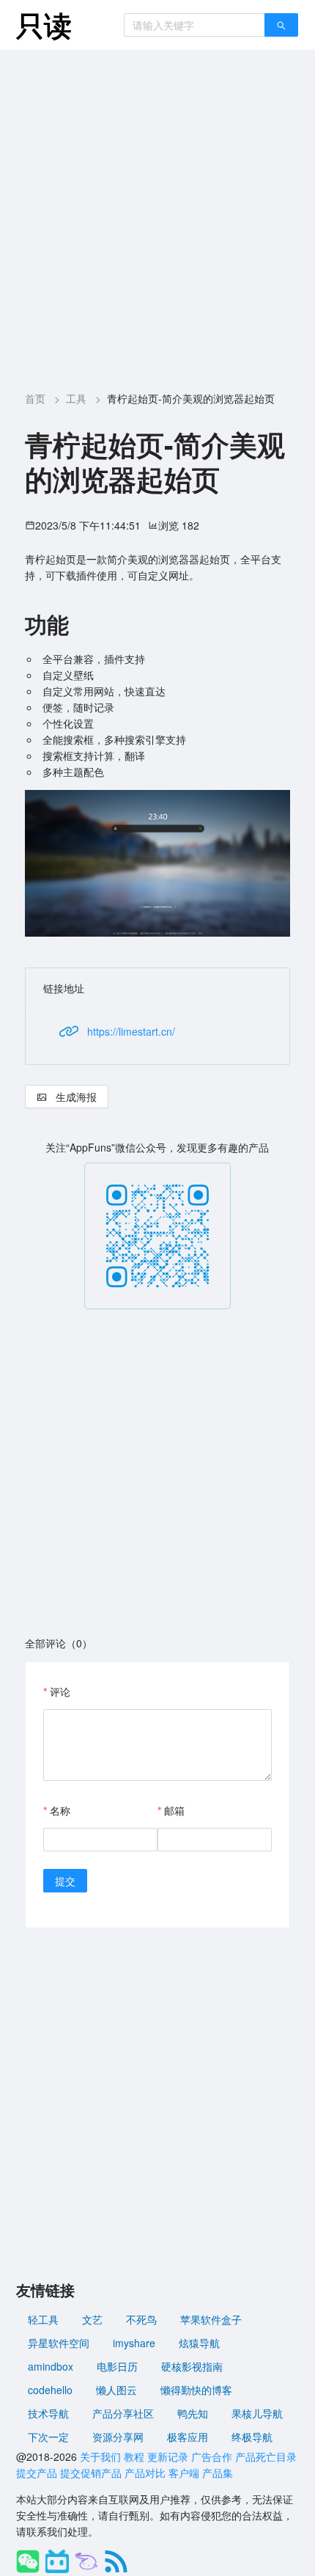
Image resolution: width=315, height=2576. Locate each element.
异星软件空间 (59, 2343)
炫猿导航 (199, 2343)
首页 (35, 398)
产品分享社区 (123, 2413)
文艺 (92, 2319)
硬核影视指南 (192, 2366)
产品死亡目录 (266, 2456)
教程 (134, 2456)
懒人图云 (116, 2390)
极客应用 (188, 2437)
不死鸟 (141, 2319)
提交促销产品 (91, 2473)
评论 (60, 1691)
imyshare (134, 2343)
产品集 (218, 2473)
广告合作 (212, 2456)
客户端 (184, 2473)
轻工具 (43, 2319)
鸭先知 (193, 2413)
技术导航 (48, 2413)
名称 (60, 1810)
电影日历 (117, 2366)
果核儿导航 (257, 2413)
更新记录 (168, 2456)
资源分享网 (118, 2437)
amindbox (51, 2366)
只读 (44, 25)
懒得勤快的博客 (196, 2390)
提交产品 (37, 2473)
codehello (50, 2390)
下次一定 (48, 2437)
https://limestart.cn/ (131, 1031)
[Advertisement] (157, 215)
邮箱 (174, 1810)
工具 (76, 398)
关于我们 (100, 2456)
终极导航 (252, 2437)
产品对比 (145, 2473)
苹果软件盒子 (211, 2319)
